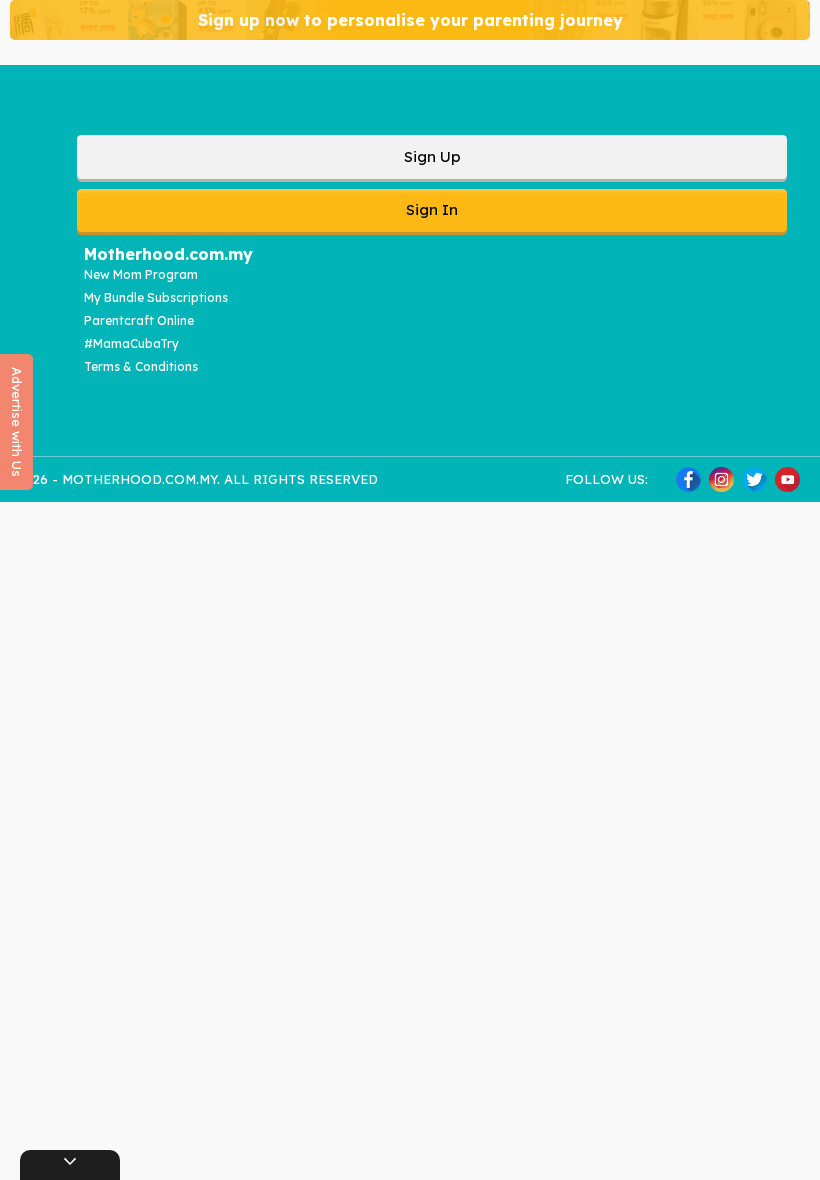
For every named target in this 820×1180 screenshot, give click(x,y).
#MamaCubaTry (131, 343)
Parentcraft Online (139, 320)
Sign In (432, 209)
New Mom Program (141, 274)
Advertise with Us (17, 422)
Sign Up (432, 156)
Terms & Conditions (141, 366)
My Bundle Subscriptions (156, 297)
